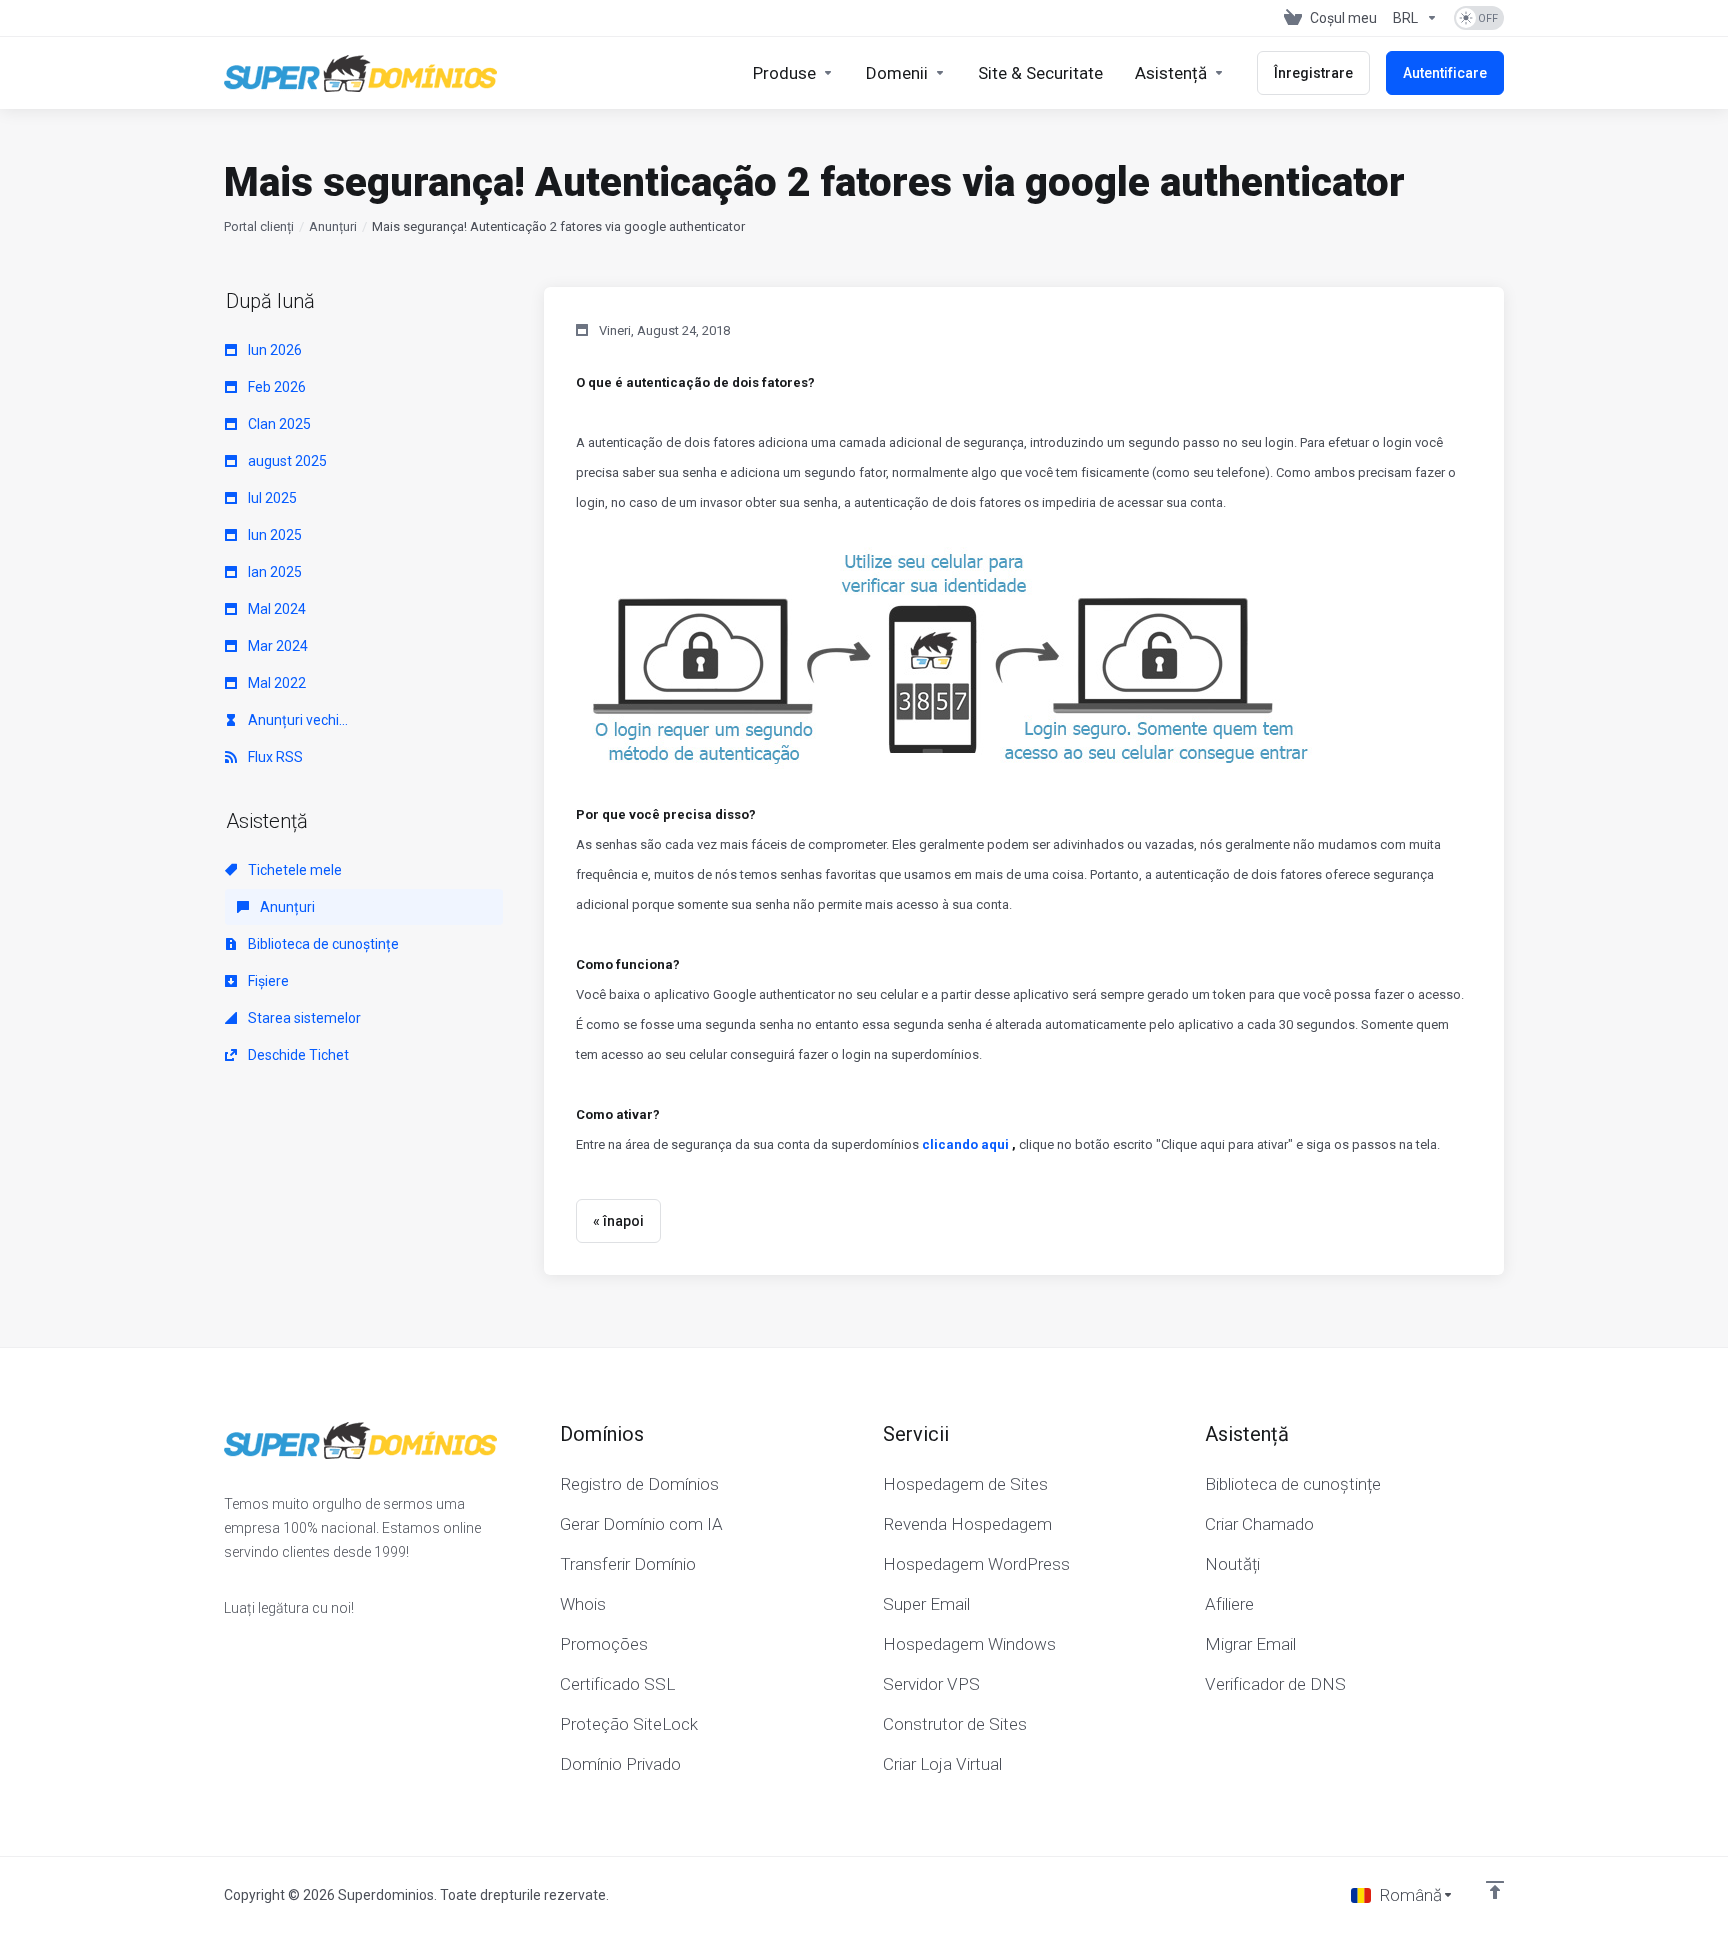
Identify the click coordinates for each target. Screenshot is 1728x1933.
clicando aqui (965, 1144)
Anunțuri (333, 226)
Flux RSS (274, 757)
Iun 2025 (273, 535)
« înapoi (618, 1221)
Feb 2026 (275, 387)
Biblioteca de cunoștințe (322, 944)
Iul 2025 (271, 498)
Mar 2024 (276, 646)
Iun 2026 (273, 350)
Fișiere (267, 981)
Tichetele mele (293, 870)
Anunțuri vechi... (296, 720)
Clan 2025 (278, 424)
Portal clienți (259, 226)
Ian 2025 (273, 572)
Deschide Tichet (297, 1055)
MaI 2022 (275, 683)
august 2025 (286, 461)
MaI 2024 (275, 609)
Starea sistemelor (303, 1018)
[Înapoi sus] (1495, 1890)
